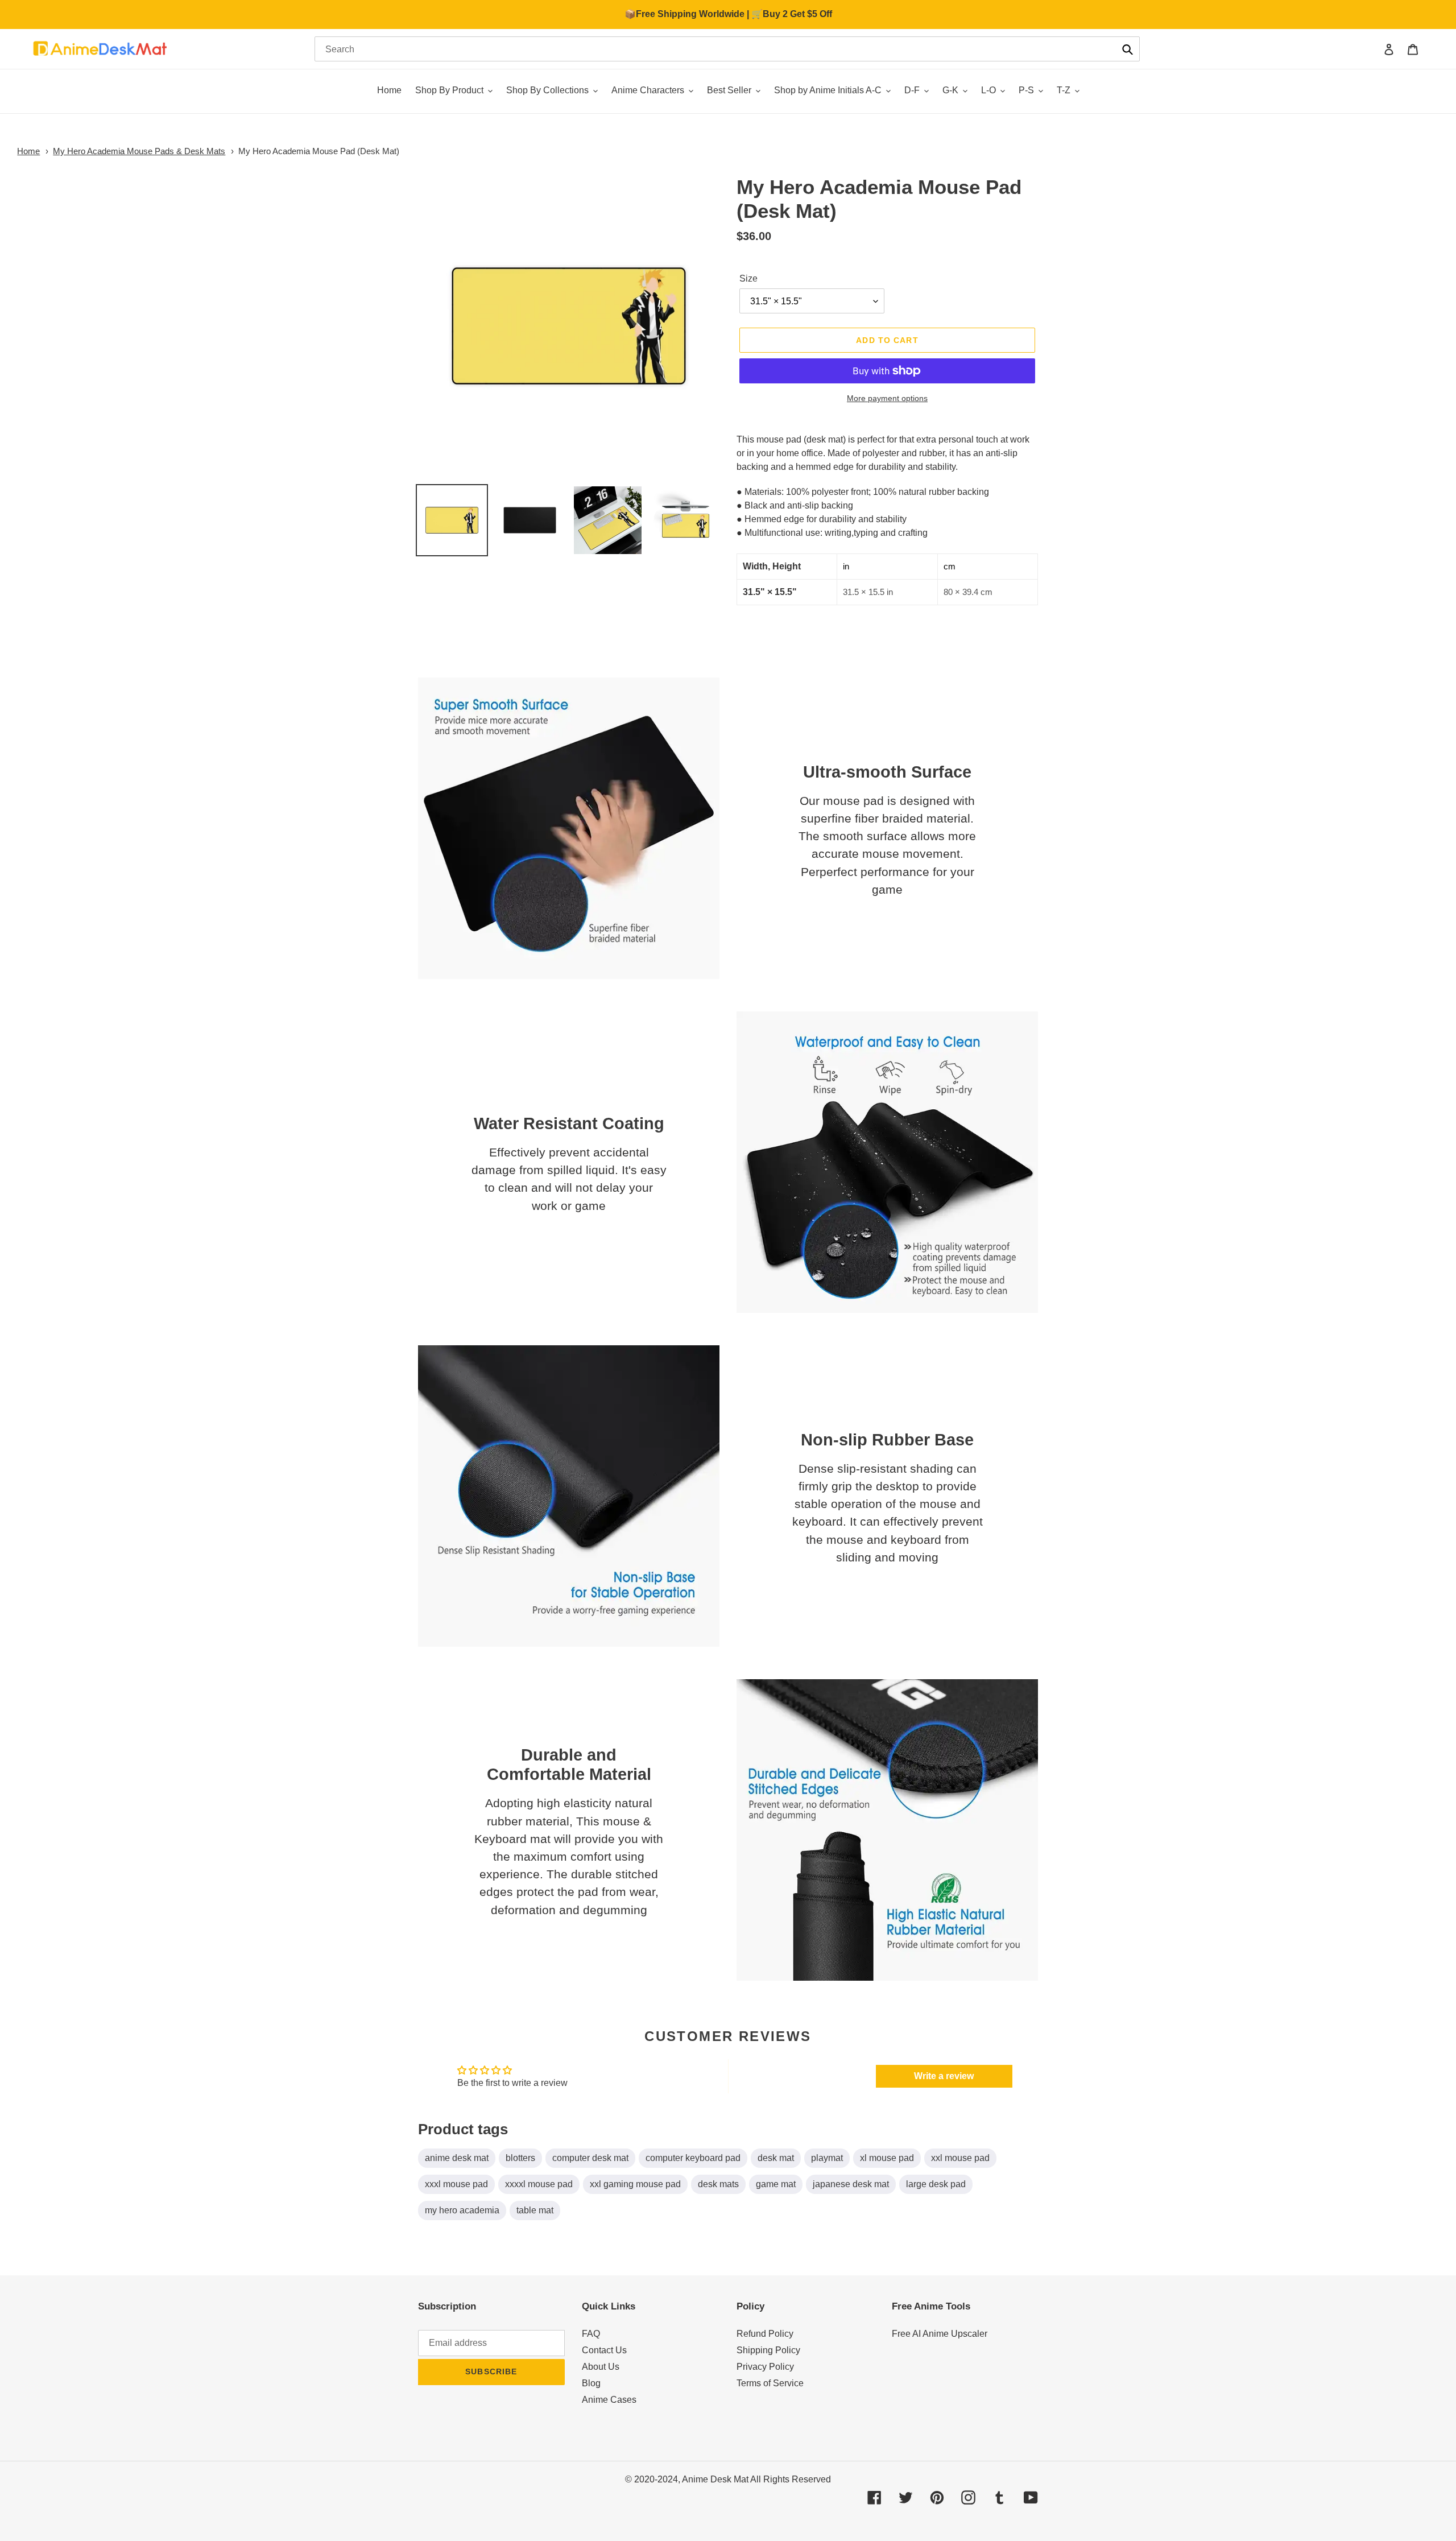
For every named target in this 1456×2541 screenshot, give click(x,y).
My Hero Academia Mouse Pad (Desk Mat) (319, 151)
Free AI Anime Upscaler (940, 2334)
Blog (591, 2383)
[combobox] (727, 49)
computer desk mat (590, 2158)
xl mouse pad (887, 2158)
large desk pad (936, 2184)
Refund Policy (765, 2334)
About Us (601, 2367)
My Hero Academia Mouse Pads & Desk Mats (139, 151)
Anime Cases (609, 2400)
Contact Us (604, 2350)
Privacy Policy (765, 2367)
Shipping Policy (768, 2350)
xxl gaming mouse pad (635, 2184)
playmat (827, 2158)
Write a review (944, 2076)
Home (28, 151)
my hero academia (462, 2210)
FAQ (591, 2334)
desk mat (776, 2158)
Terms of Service (770, 2383)
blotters (520, 2158)
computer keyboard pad (693, 2158)
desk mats (718, 2184)
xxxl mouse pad (456, 2184)
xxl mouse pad (960, 2158)
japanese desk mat (851, 2184)
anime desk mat (457, 2158)
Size (748, 278)
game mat (776, 2184)
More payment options (887, 398)
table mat (535, 2210)
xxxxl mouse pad (539, 2184)
